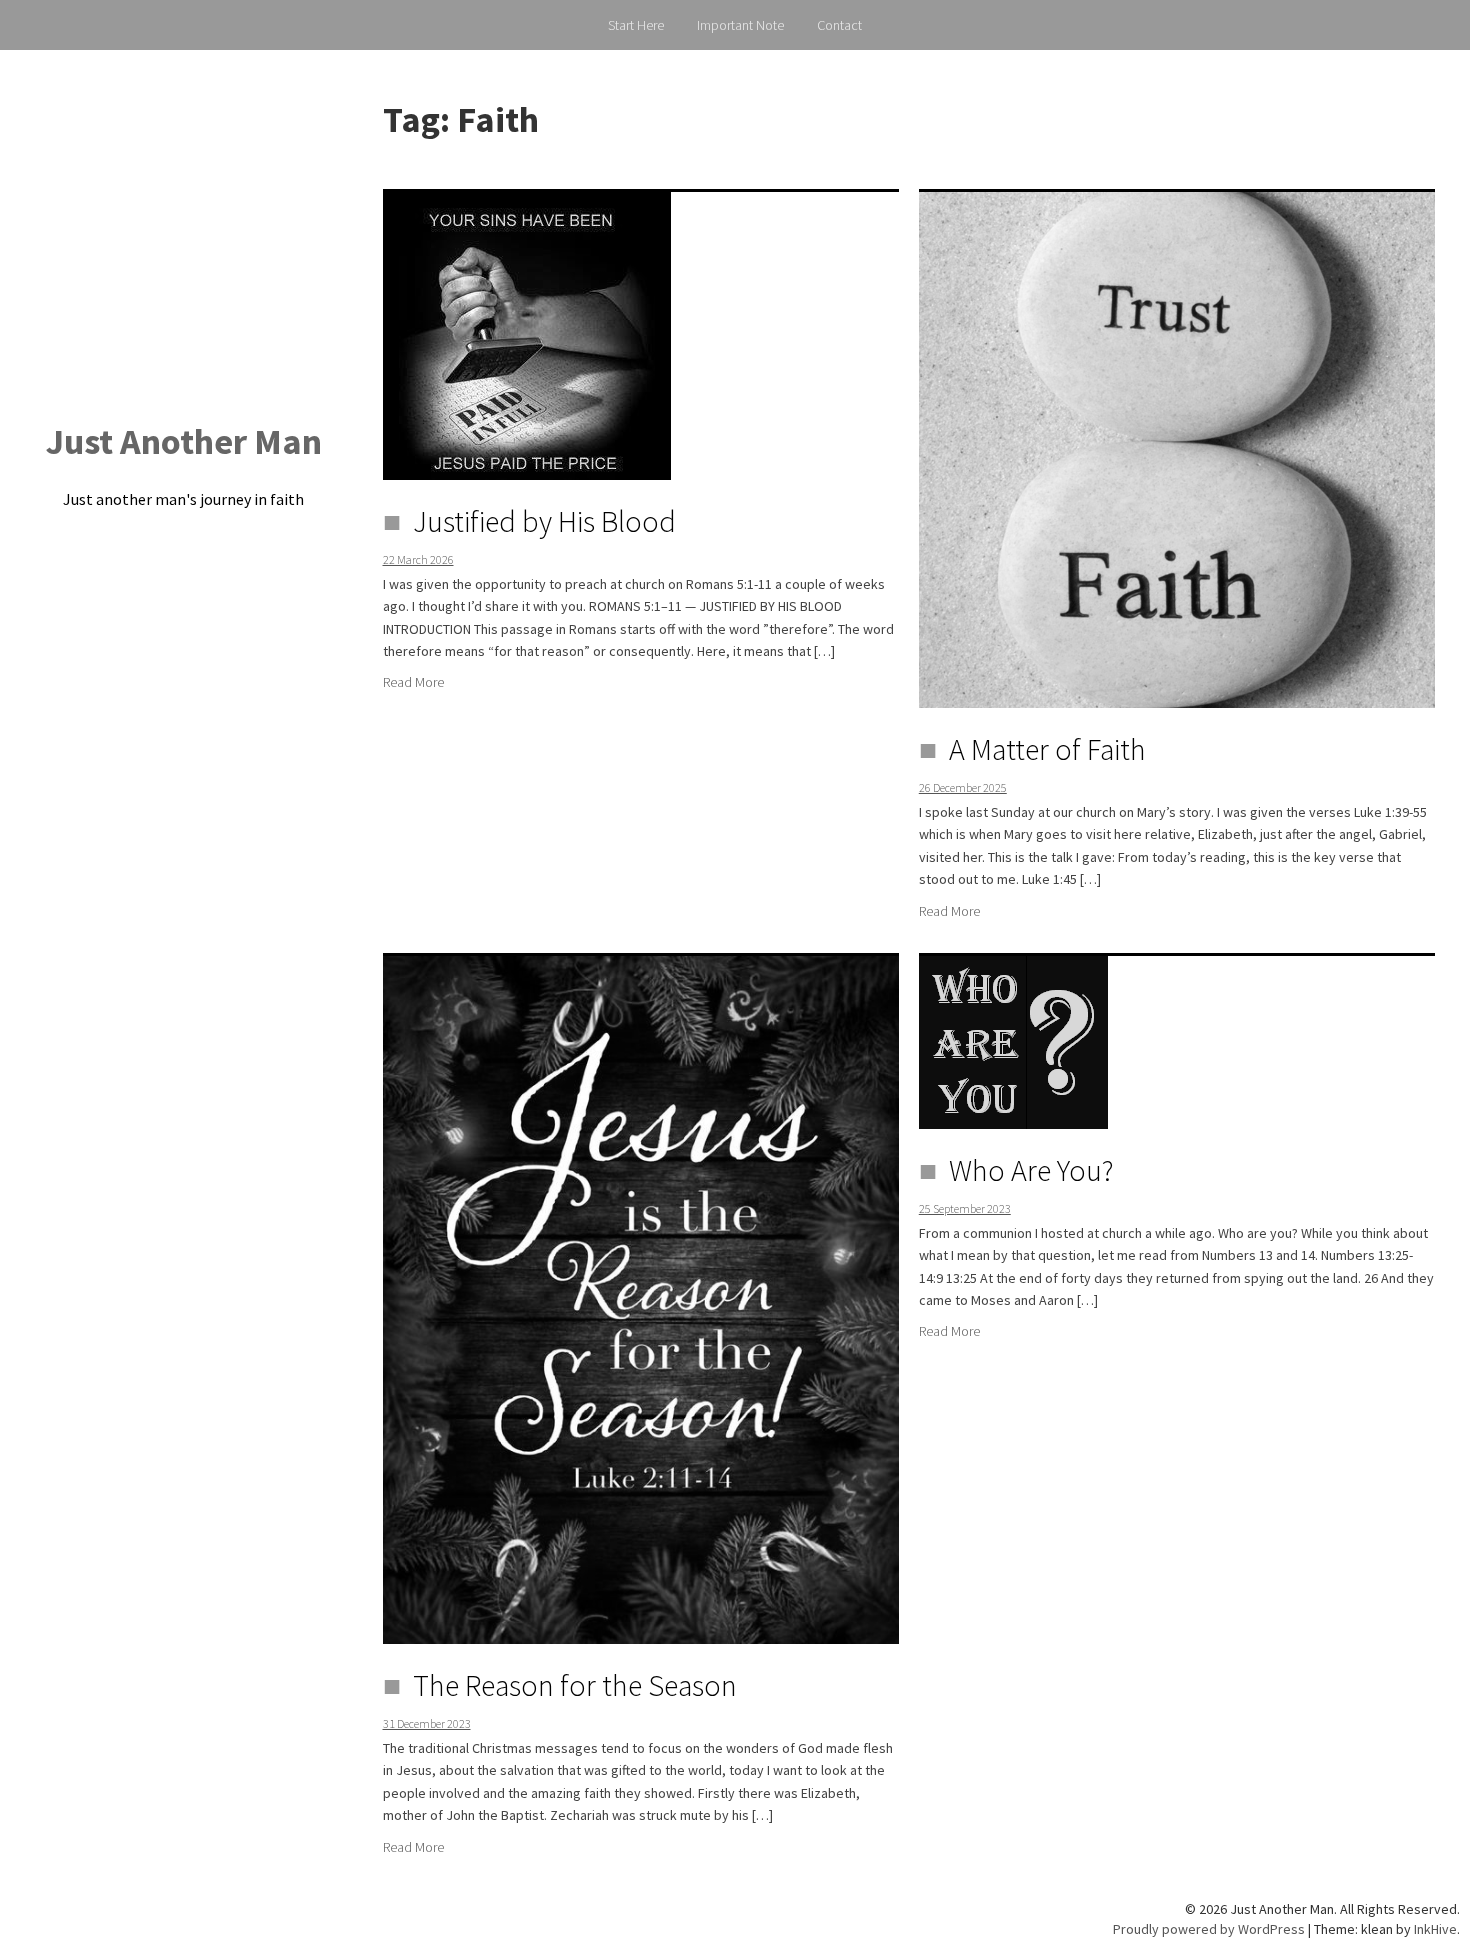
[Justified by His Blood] (527, 334)
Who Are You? (1031, 1170)
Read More (413, 682)
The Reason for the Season (575, 1685)
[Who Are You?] (1013, 1040)
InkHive (1435, 1929)
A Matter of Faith (1047, 749)
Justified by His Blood (544, 521)
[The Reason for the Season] (641, 1298)
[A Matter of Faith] (1177, 448)
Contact (839, 25)
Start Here (636, 25)
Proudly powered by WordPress (1209, 1929)
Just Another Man (184, 441)
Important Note (740, 25)
